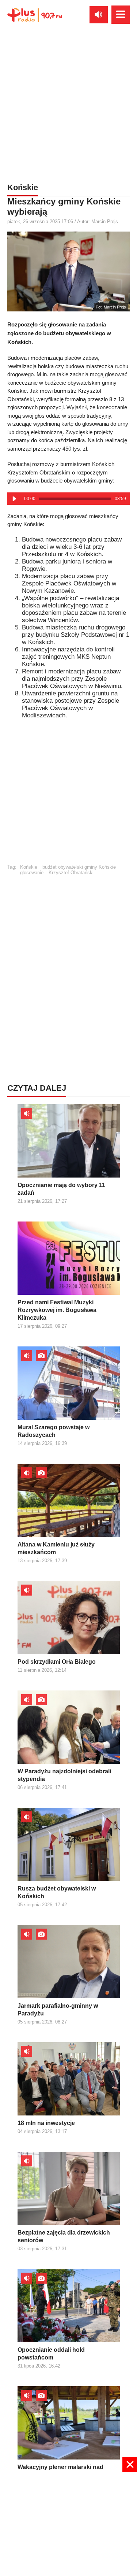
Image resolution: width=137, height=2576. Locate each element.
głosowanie (32, 873)
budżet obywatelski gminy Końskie (79, 867)
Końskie (29, 867)
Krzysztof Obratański (71, 873)
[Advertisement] (68, 105)
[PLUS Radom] (35, 15)
